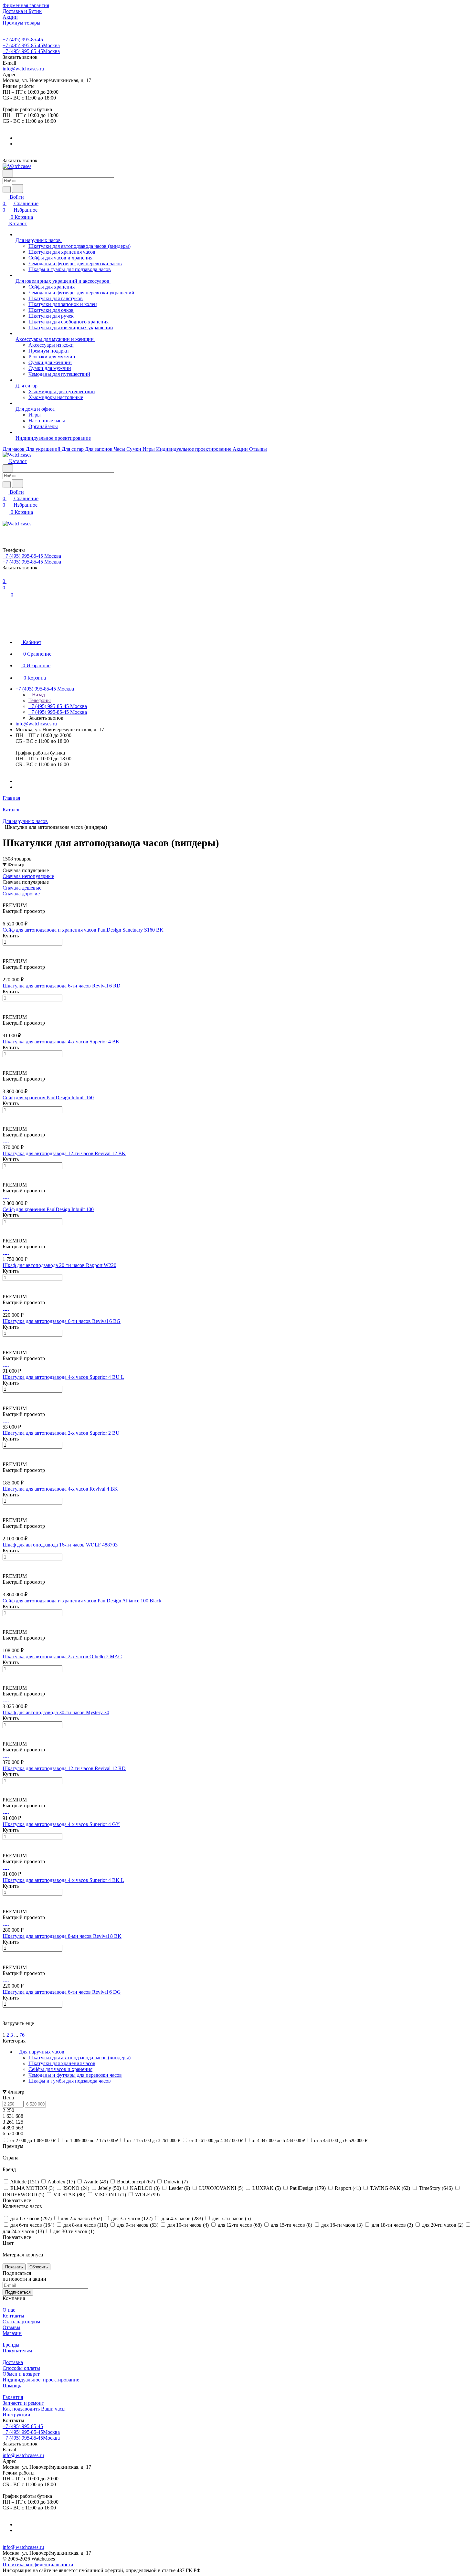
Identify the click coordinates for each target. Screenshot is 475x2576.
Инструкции (16, 2415)
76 (22, 2035)
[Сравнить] (6, 955)
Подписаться (18, 2292)
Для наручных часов (42, 2052)
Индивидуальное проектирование (41, 2380)
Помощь (12, 2386)
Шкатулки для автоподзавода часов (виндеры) (79, 2058)
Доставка (13, 2362)
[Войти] (5, 531)
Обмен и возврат (21, 2374)
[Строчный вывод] (9, 899)
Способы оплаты (21, 2368)
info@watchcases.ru (23, 69)
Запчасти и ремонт (23, 2403)
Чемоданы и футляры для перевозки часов (75, 2075)
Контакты (13, 2316)
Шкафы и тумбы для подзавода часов (70, 2081)
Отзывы (11, 2327)
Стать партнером (21, 2322)
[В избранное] (5, 949)
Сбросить (39, 2267)
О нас (9, 2310)
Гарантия (13, 2397)
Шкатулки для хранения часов (62, 2063)
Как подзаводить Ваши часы (34, 2409)
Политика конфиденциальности (38, 2565)
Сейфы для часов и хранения (60, 2069)
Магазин (12, 2333)
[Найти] (17, 189)
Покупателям (17, 2351)
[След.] (4, 2029)
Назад (38, 695)
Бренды (11, 2345)
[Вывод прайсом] (13, 899)
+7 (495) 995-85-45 (23, 40)
